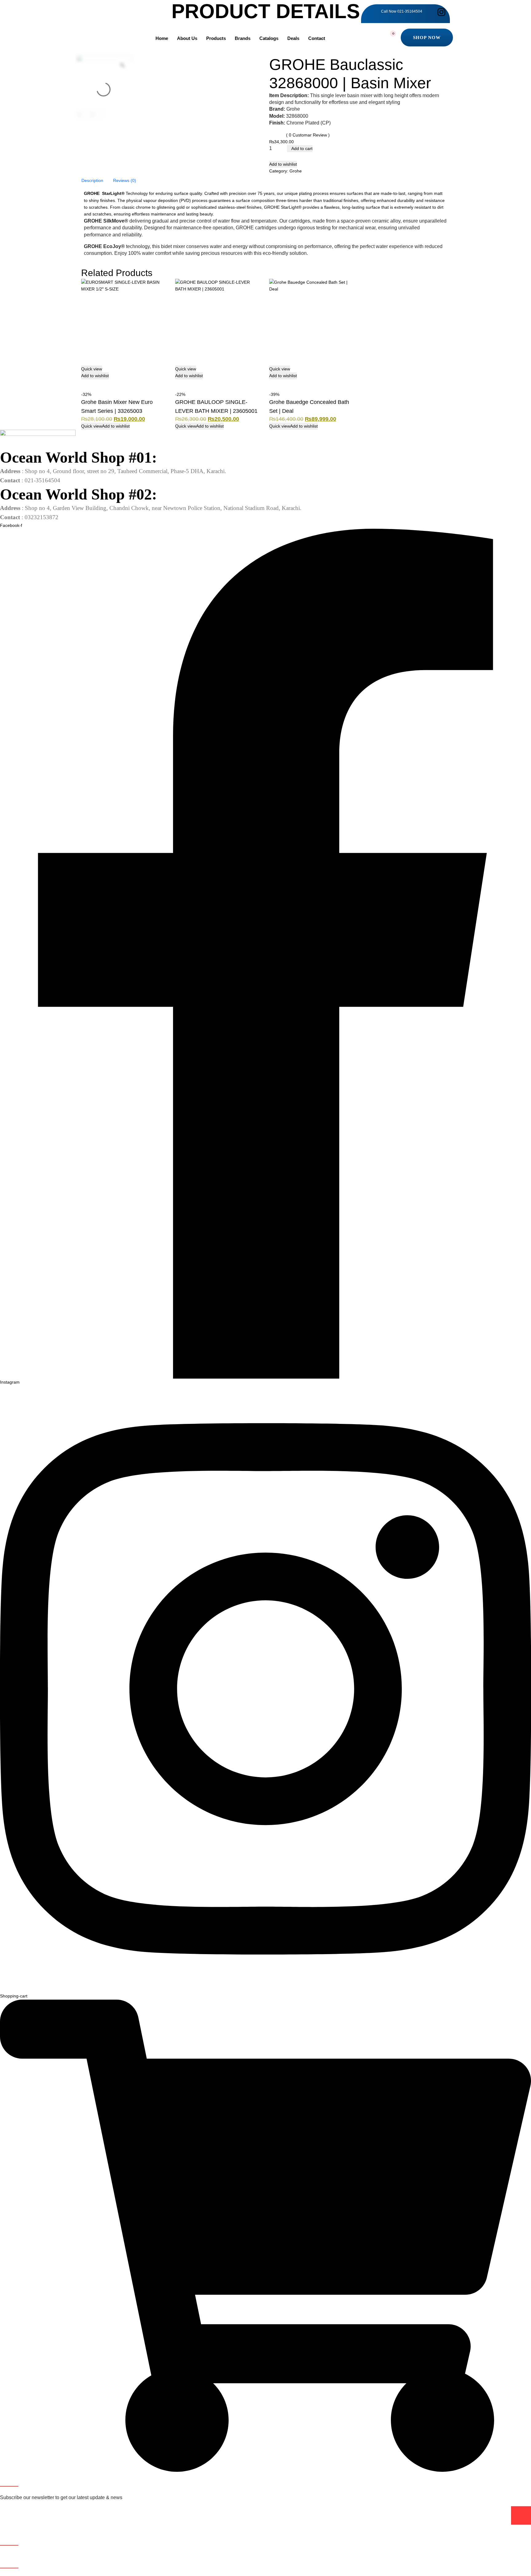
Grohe (296, 171)
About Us (187, 38)
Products (216, 38)
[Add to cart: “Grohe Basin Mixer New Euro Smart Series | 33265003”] (84, 383)
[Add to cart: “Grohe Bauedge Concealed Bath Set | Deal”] (272, 383)
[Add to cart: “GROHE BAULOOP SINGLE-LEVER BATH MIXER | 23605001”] (178, 383)
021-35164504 (410, 11)
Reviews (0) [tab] (125, 180)
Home (162, 38)
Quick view (92, 369)
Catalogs (269, 38)
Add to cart (301, 148)
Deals (293, 38)
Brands (243, 38)
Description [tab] (92, 180)
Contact (317, 38)
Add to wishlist (283, 164)
